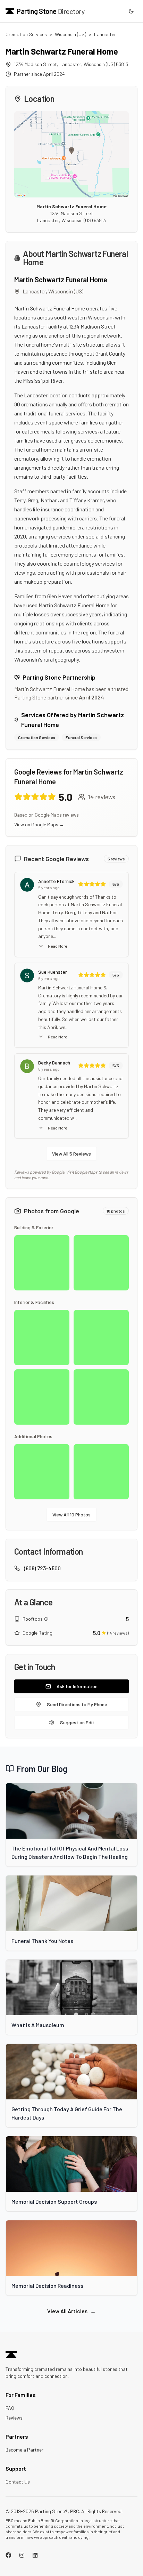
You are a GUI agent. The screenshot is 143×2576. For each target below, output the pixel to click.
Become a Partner (24, 2450)
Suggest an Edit (77, 1722)
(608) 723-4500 (42, 1568)
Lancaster (105, 34)
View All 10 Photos (71, 1514)
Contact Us (18, 2482)
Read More (57, 946)
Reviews (14, 2418)
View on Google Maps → (39, 824)
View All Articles (71, 2311)
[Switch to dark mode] (131, 11)
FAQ (10, 2408)
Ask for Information (77, 1686)
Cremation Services (26, 34)
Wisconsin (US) (70, 34)
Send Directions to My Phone (77, 1704)
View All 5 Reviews (71, 1154)
